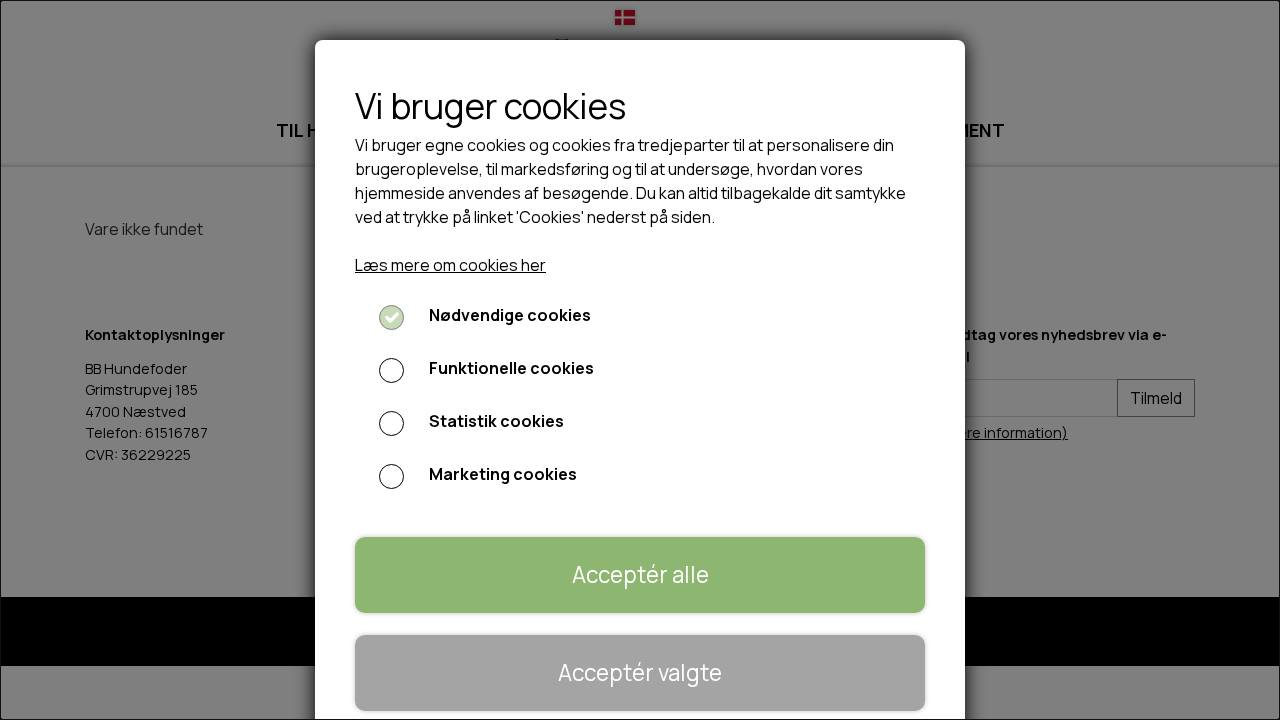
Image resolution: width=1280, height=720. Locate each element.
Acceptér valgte (640, 672)
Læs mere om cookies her (450, 265)
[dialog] (640, 360)
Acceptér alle (640, 574)
